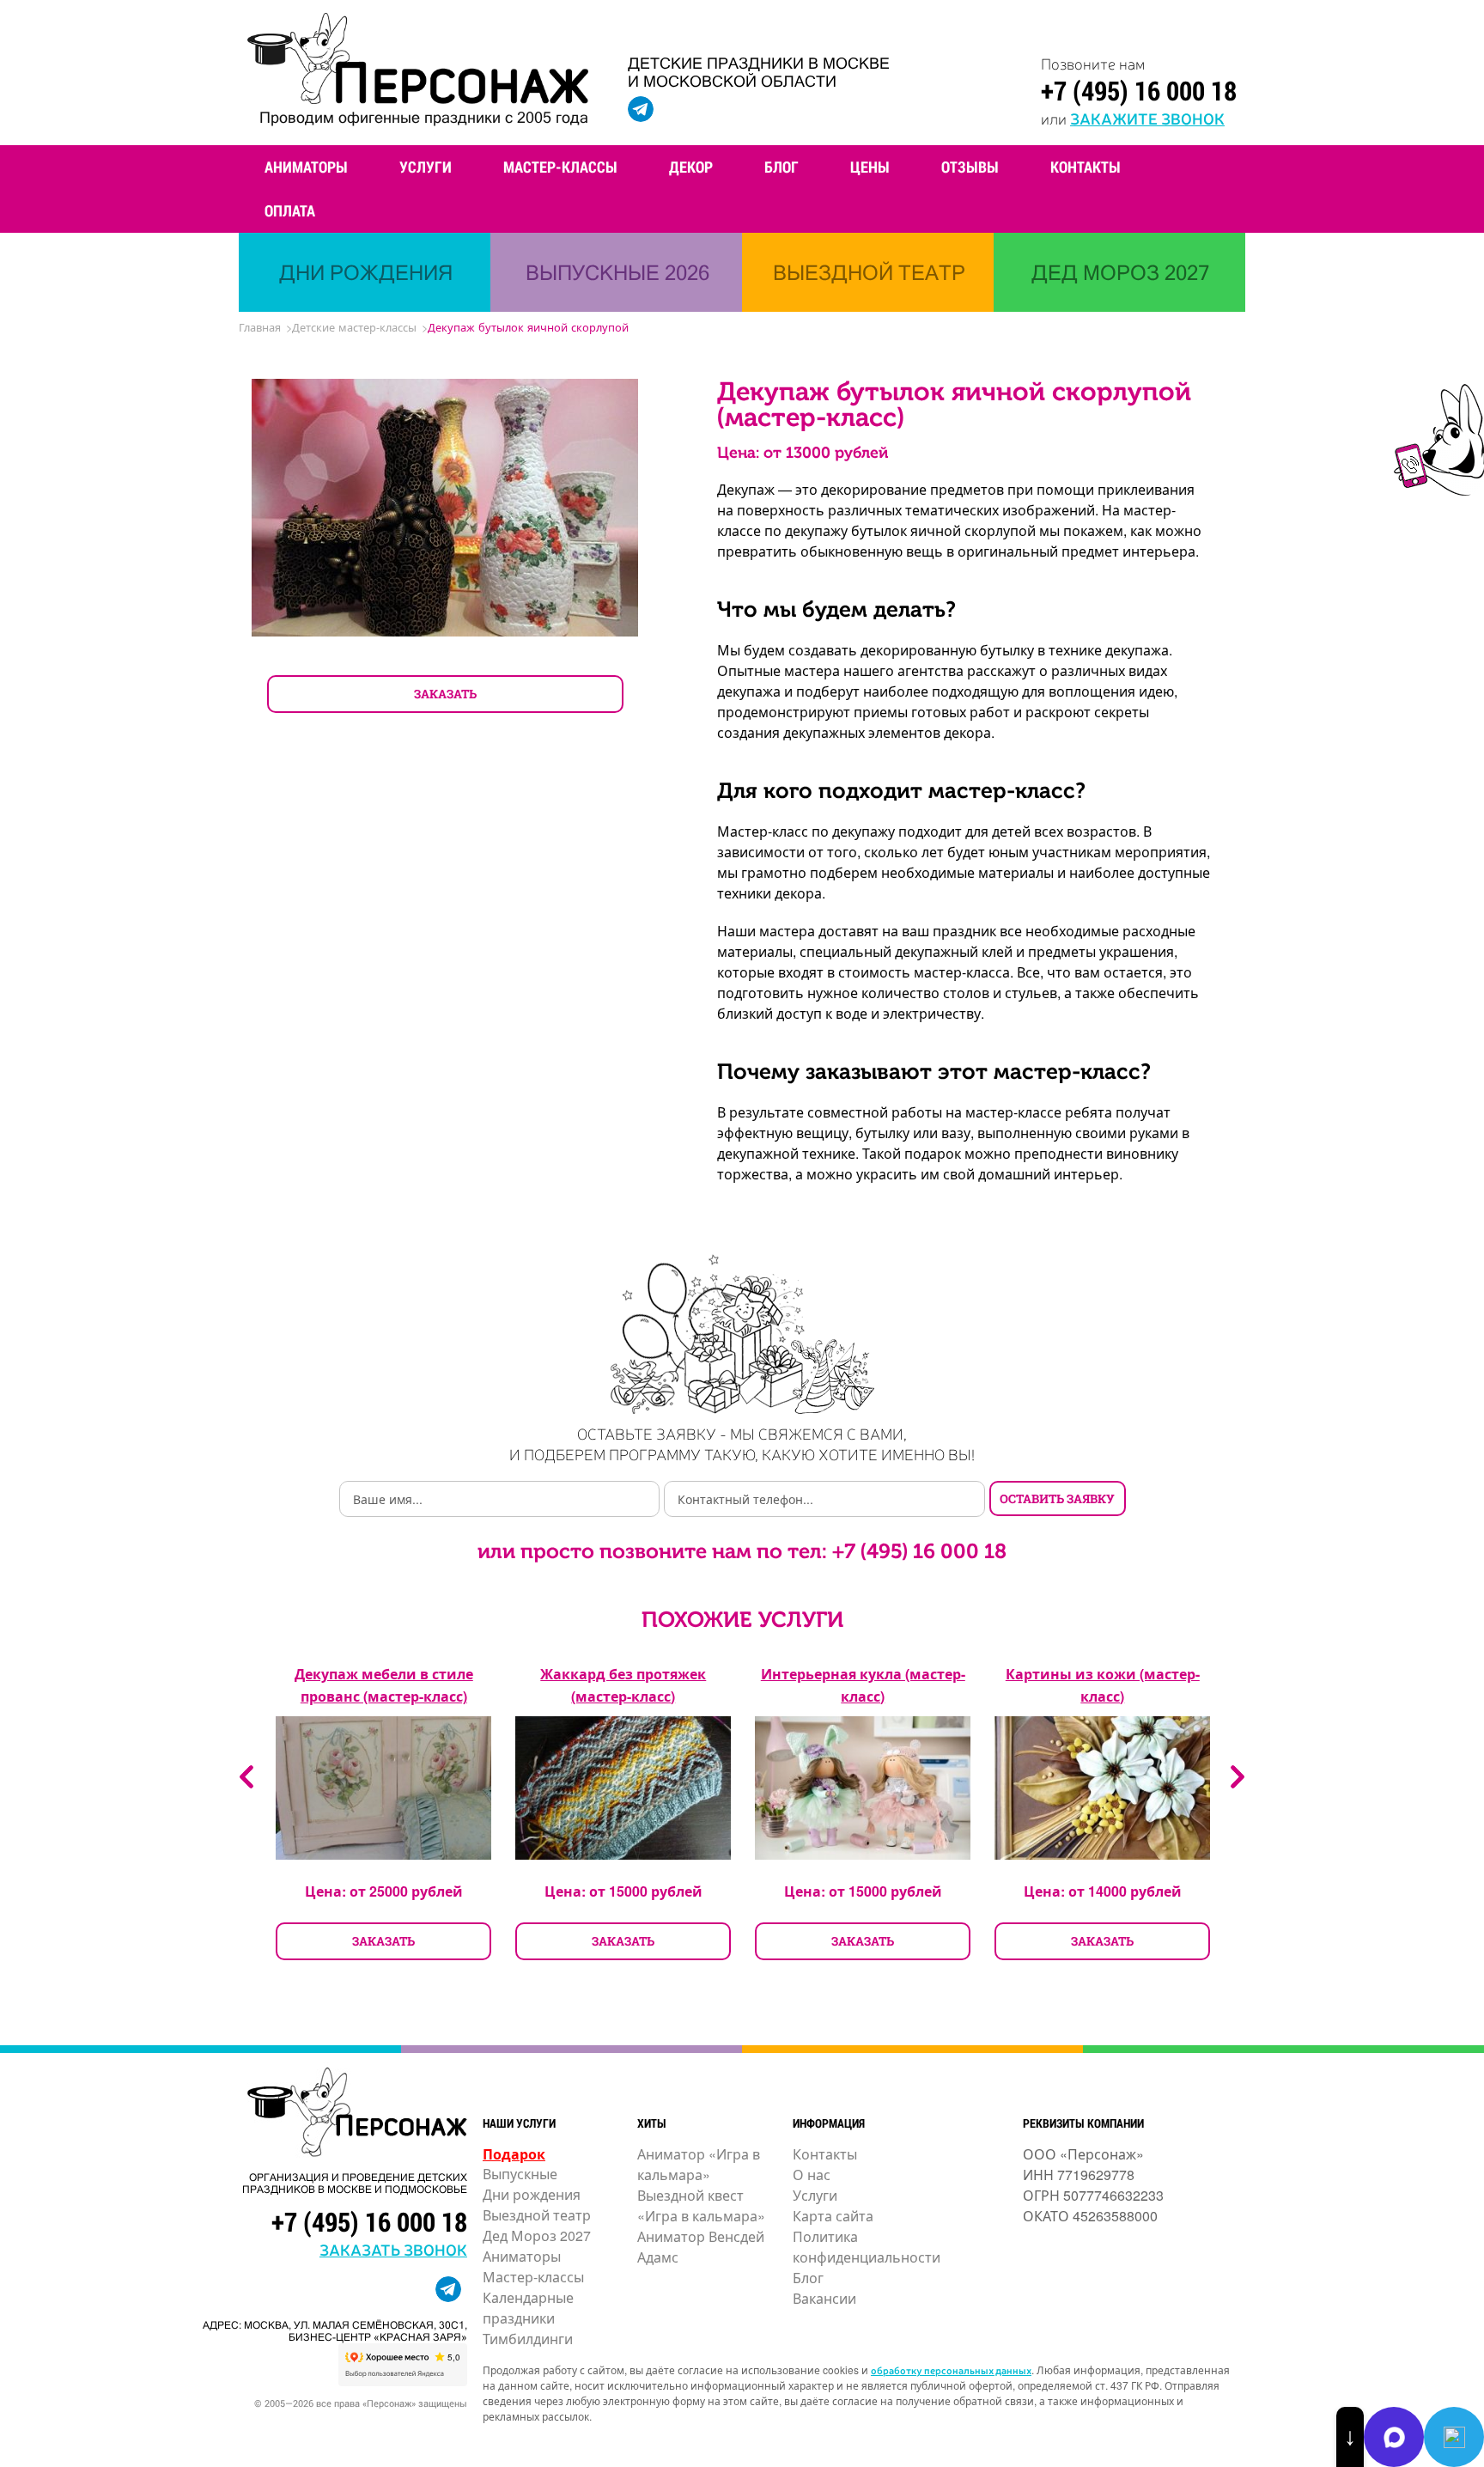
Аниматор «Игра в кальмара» (699, 2164)
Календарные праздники (528, 2308)
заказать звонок (393, 2249)
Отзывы (970, 167)
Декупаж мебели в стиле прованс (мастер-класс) (384, 1685)
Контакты (1086, 167)
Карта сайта (833, 2216)
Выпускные (520, 2174)
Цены (870, 167)
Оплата (290, 210)
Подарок (514, 2154)
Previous (246, 1777)
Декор (691, 167)
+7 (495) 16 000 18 (1139, 90)
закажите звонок (1147, 118)
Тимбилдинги (528, 2339)
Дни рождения (532, 2194)
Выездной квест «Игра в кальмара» (701, 2205)
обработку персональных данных (951, 2370)
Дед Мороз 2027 (537, 2236)
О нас (812, 2175)
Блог (782, 167)
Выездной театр (537, 2215)
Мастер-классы (560, 167)
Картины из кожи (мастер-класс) (1103, 1685)
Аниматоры (306, 167)
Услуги (426, 167)
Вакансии (824, 2298)
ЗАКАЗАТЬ (445, 694)
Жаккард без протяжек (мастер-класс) (623, 1685)
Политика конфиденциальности (867, 2247)
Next (1238, 1777)
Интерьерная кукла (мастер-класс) (863, 1685)
